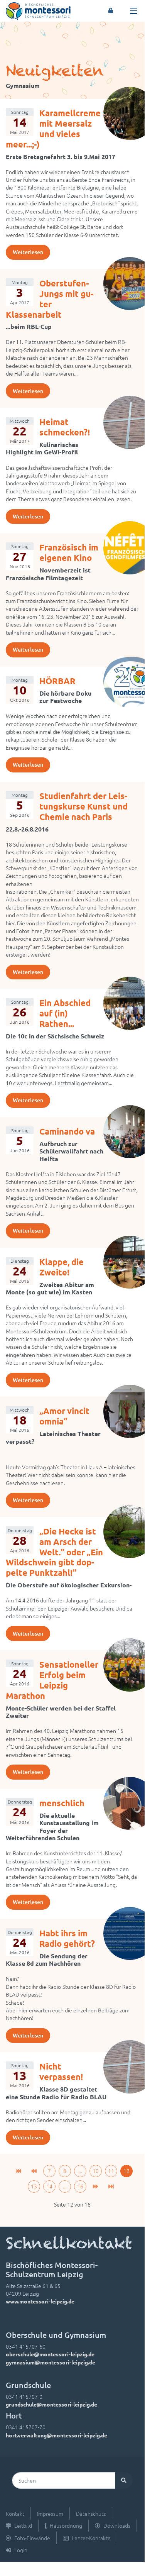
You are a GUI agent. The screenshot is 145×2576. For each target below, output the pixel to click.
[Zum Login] (111, 11)
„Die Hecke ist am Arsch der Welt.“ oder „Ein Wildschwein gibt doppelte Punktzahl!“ (54, 1552)
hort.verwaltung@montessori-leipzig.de (56, 2435)
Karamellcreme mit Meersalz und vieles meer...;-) (53, 129)
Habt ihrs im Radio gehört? (67, 1938)
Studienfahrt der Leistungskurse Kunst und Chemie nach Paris (83, 806)
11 (111, 2171)
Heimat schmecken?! (65, 427)
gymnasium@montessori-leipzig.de (51, 2362)
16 (80, 2186)
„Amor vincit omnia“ (64, 1416)
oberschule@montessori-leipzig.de (50, 2354)
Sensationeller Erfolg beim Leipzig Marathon (52, 1680)
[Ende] (111, 2186)
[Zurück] (34, 2171)
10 (96, 2171)
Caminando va (67, 1131)
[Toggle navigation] (133, 11)
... (80, 2171)
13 (34, 2186)
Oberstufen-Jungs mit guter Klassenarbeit (50, 299)
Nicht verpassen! (61, 2071)
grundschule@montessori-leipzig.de (51, 2404)
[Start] (19, 2171)
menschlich (62, 1803)
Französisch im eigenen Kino (69, 552)
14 (49, 2186)
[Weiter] (96, 2186)
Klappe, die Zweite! (62, 1267)
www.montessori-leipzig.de (40, 2301)
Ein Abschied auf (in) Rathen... (65, 1013)
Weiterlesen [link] (28, 252)
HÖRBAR (57, 681)
